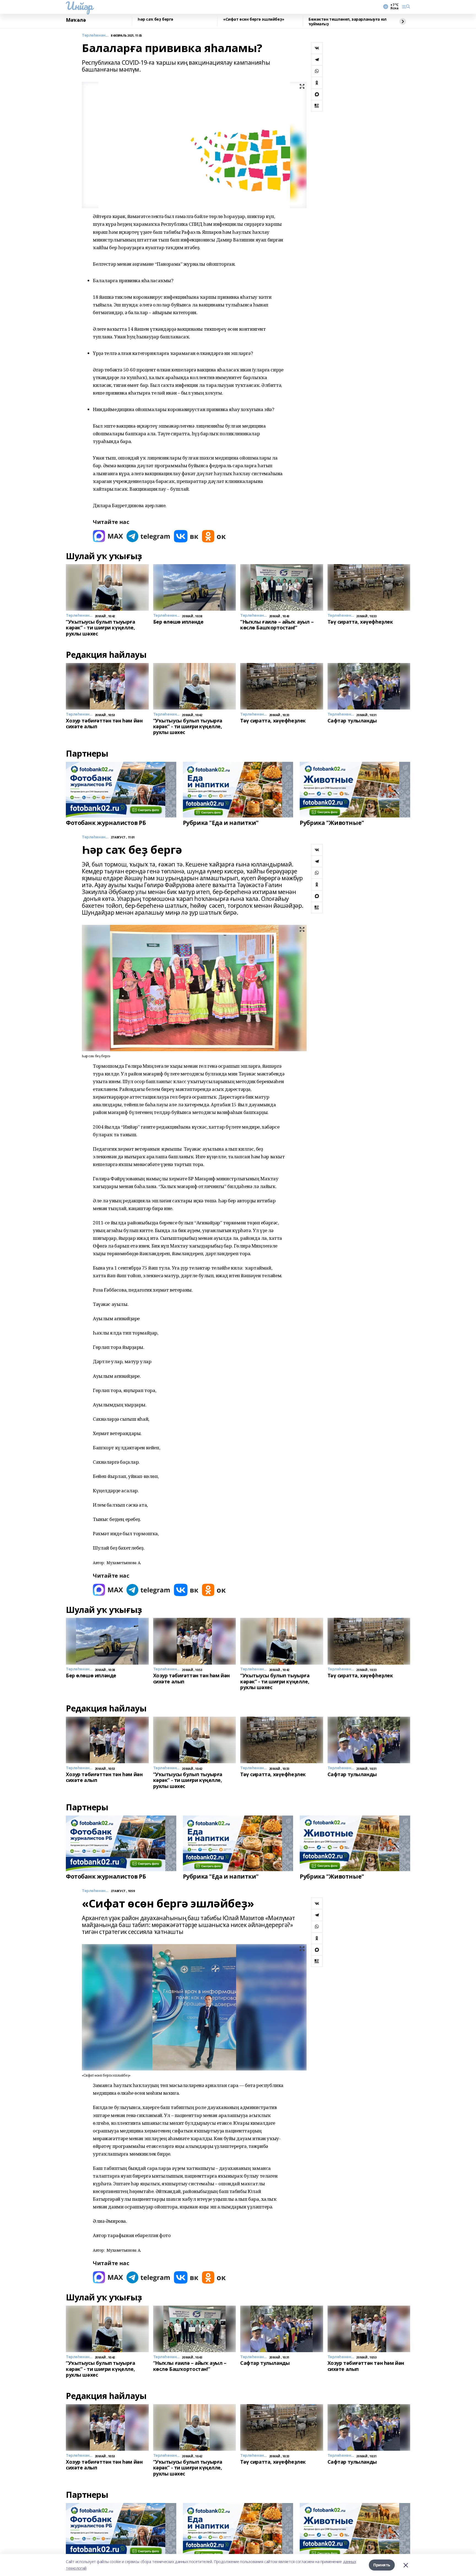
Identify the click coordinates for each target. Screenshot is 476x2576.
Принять (382, 2565)
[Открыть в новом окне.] (108, 536)
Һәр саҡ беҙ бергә (155, 19)
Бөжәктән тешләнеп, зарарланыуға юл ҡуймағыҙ (347, 22)
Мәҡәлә (76, 20)
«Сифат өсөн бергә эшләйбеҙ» (254, 19)
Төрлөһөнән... (95, 35)
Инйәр (79, 6)
